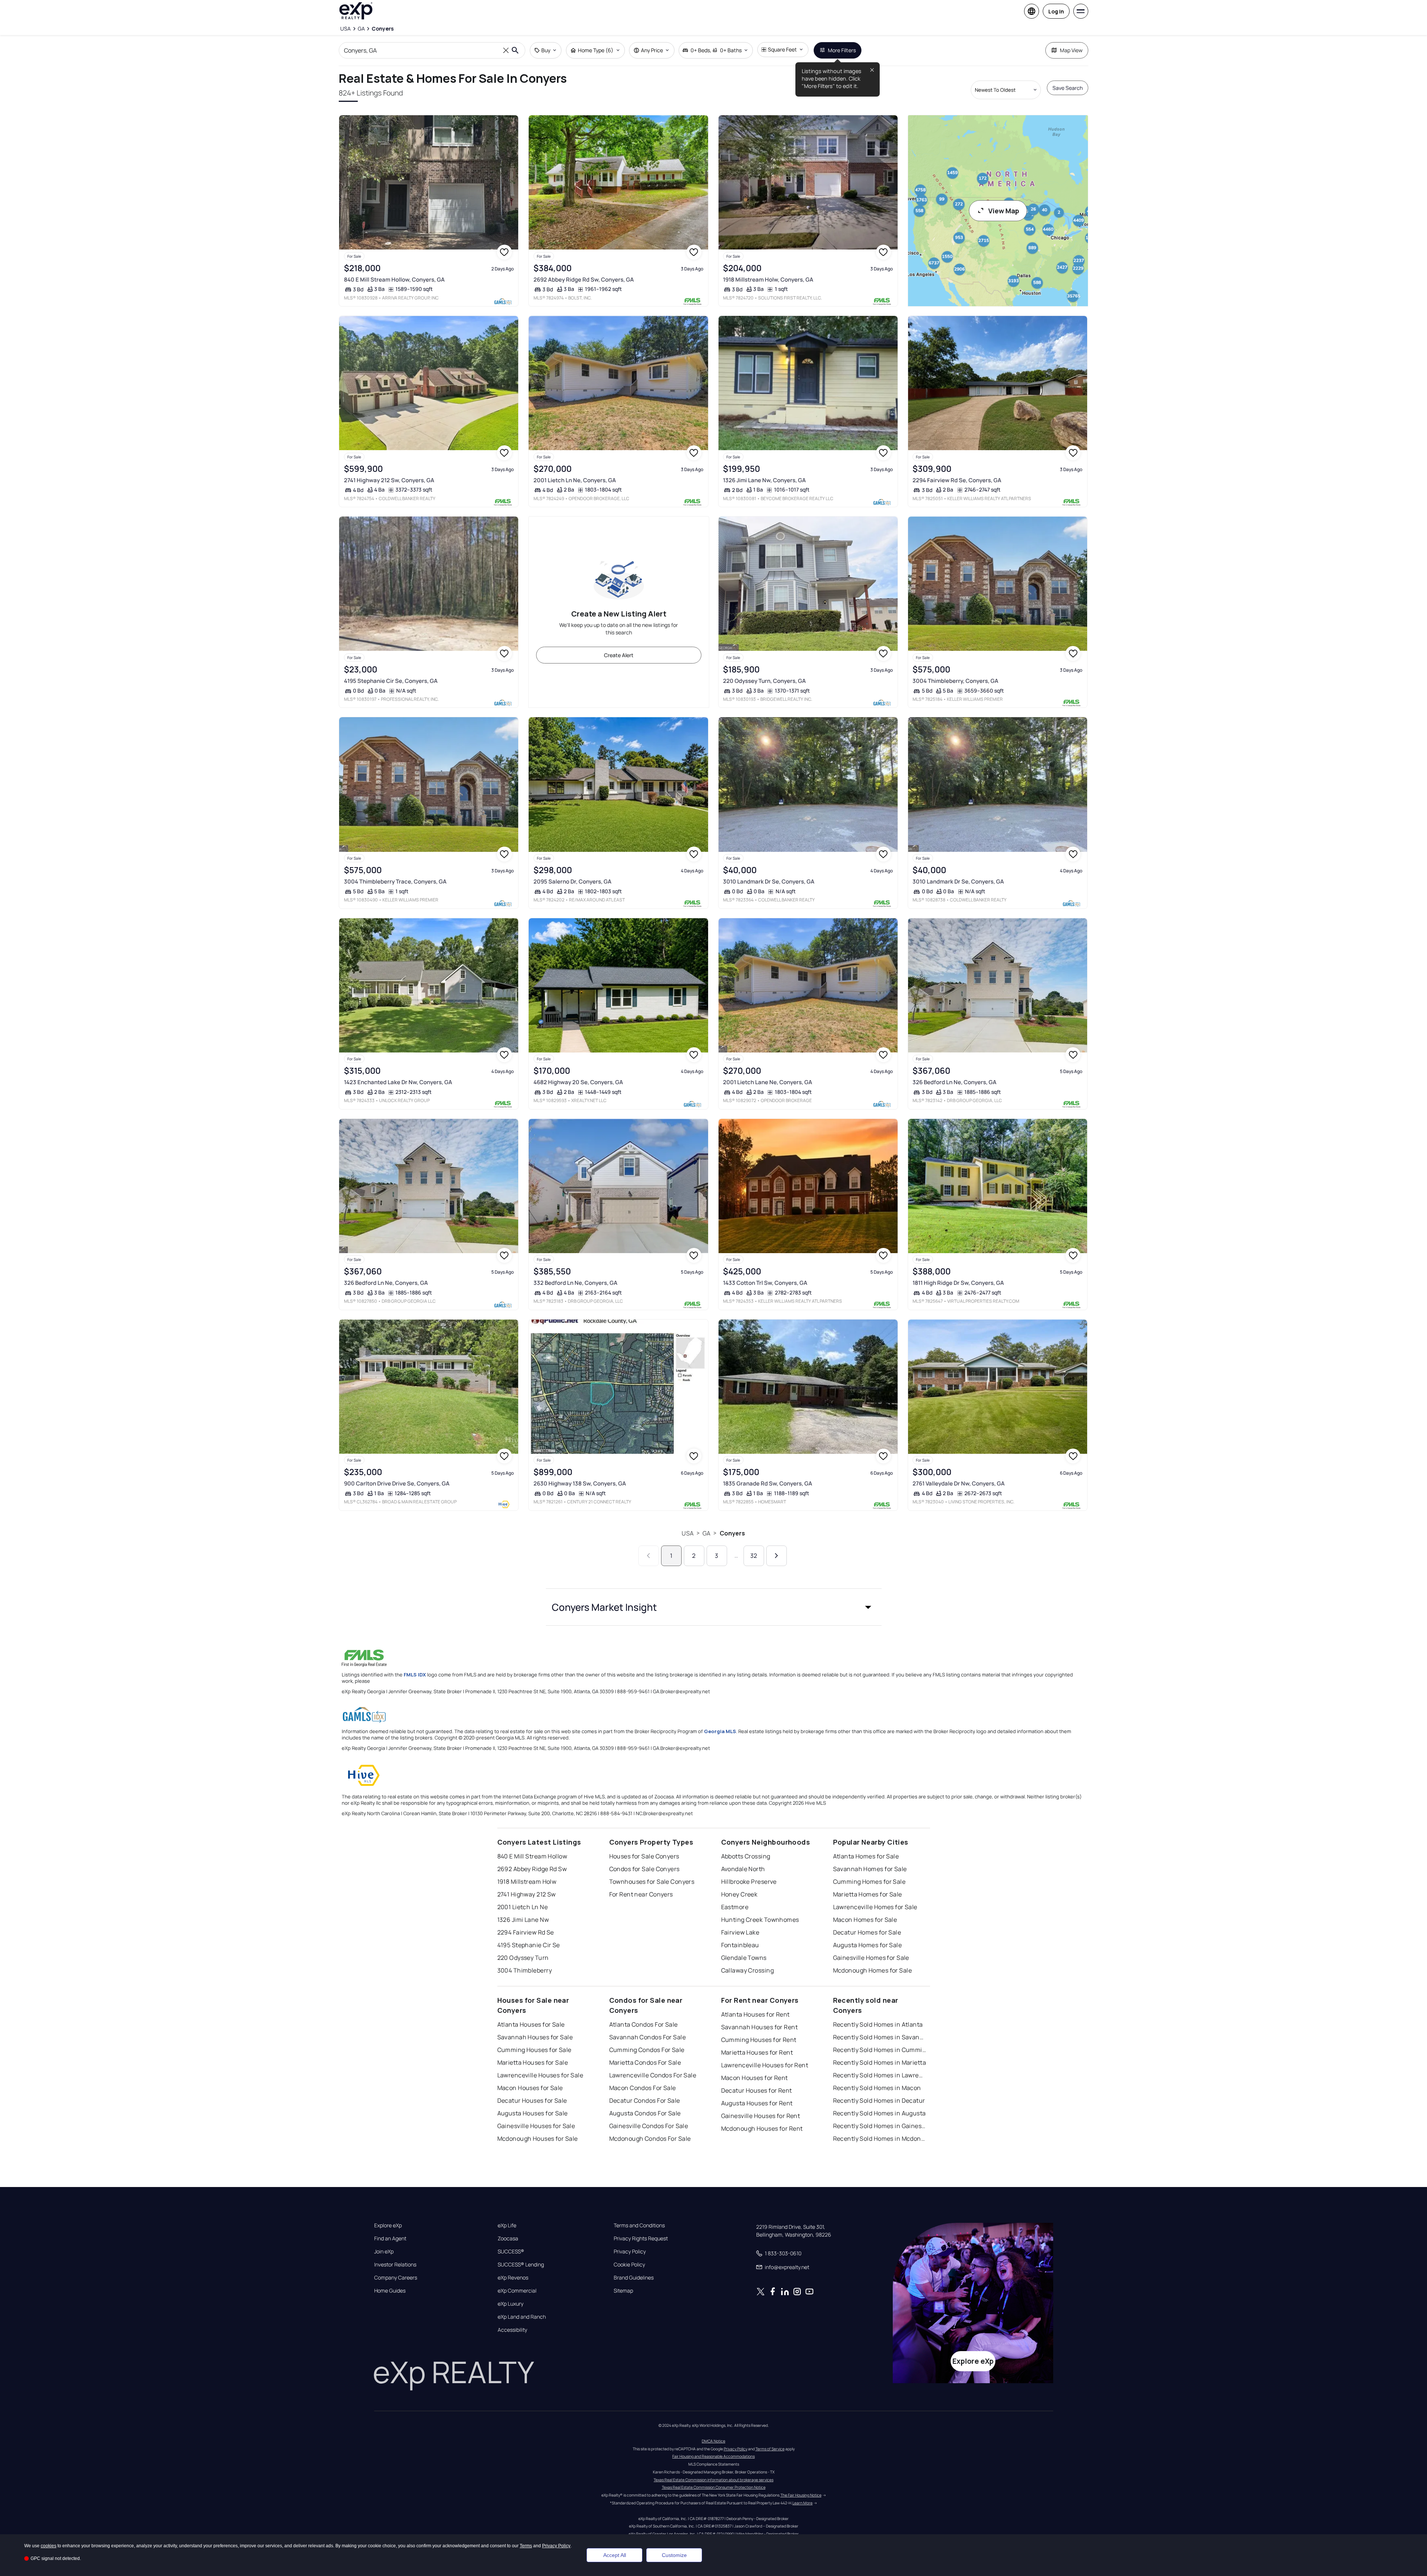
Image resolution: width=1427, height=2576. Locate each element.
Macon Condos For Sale (643, 2088)
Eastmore (735, 1907)
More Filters (842, 50)
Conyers (733, 1533)
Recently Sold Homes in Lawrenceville (880, 2075)
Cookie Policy (629, 2265)
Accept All (615, 2555)
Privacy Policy (630, 2252)
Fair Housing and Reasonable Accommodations (713, 2456)
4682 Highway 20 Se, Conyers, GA (578, 1082)
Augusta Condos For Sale (645, 2113)
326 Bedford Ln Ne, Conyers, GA (955, 1082)
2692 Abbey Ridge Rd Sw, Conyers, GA (584, 280)
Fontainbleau (740, 1945)
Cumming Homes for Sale (869, 1882)
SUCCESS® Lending (521, 2265)
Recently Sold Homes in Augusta (880, 2113)
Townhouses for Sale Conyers (652, 1882)
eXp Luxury (511, 2304)
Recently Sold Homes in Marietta (880, 2062)
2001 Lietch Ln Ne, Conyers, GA (575, 480)
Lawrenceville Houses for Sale (540, 2075)
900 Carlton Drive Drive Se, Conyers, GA (397, 1483)
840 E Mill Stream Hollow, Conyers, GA (394, 280)
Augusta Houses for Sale (533, 2113)
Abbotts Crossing (746, 1856)
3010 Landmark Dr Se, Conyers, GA (769, 881)
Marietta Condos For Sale (645, 2062)
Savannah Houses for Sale (535, 2037)
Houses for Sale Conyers (644, 1856)
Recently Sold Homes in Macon (877, 2088)
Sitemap (623, 2291)
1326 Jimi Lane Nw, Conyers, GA (764, 480)
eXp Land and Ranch (522, 2317)
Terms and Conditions (639, 2225)
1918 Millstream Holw (527, 1882)
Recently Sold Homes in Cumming (880, 2050)
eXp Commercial (517, 2291)
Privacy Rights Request (641, 2238)
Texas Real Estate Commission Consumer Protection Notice (714, 2487)
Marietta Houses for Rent (757, 2052)
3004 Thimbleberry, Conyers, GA (955, 681)
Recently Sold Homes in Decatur (879, 2100)
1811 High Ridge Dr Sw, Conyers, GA (958, 1283)
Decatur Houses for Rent (757, 2090)
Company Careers (396, 2278)
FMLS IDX (415, 1675)
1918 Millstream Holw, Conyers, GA (768, 280)
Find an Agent (390, 2238)
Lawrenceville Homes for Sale (875, 1907)
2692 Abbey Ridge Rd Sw (532, 1869)
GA (706, 1533)
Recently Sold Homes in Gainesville (880, 2126)
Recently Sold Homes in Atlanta (878, 2024)
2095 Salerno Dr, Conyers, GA (572, 881)
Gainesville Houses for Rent (761, 2116)
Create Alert (619, 655)
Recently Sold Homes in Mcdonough (880, 2139)
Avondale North (743, 1869)
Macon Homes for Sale (865, 1920)
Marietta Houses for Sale (533, 2062)
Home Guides (390, 2291)
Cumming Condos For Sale (647, 2050)
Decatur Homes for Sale (867, 1932)
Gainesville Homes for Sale (871, 1958)
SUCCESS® (511, 2252)
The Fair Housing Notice (801, 2495)
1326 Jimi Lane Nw (523, 1920)
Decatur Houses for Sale (532, 2100)
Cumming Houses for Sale (534, 2050)
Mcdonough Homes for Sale (873, 1970)
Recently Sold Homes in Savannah (880, 2037)
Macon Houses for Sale (530, 2088)
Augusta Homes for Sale (868, 1945)
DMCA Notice (713, 2441)
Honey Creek (739, 1894)
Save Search (1068, 88)
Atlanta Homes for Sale (866, 1856)
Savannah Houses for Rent (760, 2027)
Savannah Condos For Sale (648, 2037)
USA (687, 1533)
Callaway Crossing (747, 1970)
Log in (1056, 11)
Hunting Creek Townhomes (760, 1920)
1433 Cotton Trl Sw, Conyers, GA (765, 1283)
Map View (1071, 50)
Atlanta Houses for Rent (755, 2014)
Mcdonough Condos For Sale (650, 2139)
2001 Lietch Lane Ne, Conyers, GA (768, 1082)
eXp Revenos (513, 2278)
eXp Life (507, 2225)
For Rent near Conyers (641, 1894)
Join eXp (384, 2252)
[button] (714, 1607)
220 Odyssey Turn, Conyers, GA (764, 681)
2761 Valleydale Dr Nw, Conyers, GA (959, 1483)
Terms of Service (770, 2449)
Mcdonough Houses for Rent (762, 2128)
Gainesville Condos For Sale (649, 2126)
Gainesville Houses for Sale (536, 2126)
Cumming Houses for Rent (759, 2040)
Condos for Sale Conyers (644, 1869)
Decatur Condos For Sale (645, 2100)
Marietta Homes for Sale (868, 1894)
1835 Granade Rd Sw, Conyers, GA (768, 1483)
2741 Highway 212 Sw (527, 1894)
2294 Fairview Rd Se (526, 1932)
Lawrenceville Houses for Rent (765, 2065)
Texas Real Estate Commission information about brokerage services (713, 2480)
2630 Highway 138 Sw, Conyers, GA (580, 1483)
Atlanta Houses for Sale (531, 2024)
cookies (48, 2546)
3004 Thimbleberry (525, 1970)
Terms (526, 2546)
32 (754, 1556)
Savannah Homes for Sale (870, 1869)
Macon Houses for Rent (755, 2078)
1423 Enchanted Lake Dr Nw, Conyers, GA (398, 1082)
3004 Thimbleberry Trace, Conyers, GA (395, 881)
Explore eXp (388, 2225)
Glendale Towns (744, 1958)
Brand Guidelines (634, 2278)
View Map (1004, 211)
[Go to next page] (777, 1556)
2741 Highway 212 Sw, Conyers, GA (389, 480)
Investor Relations (395, 2265)
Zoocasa (508, 2238)
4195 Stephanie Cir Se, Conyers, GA (391, 681)
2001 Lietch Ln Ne (522, 1907)
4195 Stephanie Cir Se (529, 1945)
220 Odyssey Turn (523, 1958)
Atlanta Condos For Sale (644, 2024)
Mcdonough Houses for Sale (538, 2139)
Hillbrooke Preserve (749, 1882)
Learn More (802, 2503)
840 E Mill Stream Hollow (532, 1856)
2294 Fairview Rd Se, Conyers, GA (957, 480)
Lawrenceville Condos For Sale (653, 2075)
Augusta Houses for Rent (757, 2103)
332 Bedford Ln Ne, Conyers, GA (575, 1283)
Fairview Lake (740, 1932)
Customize (674, 2555)
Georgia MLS (720, 1731)
